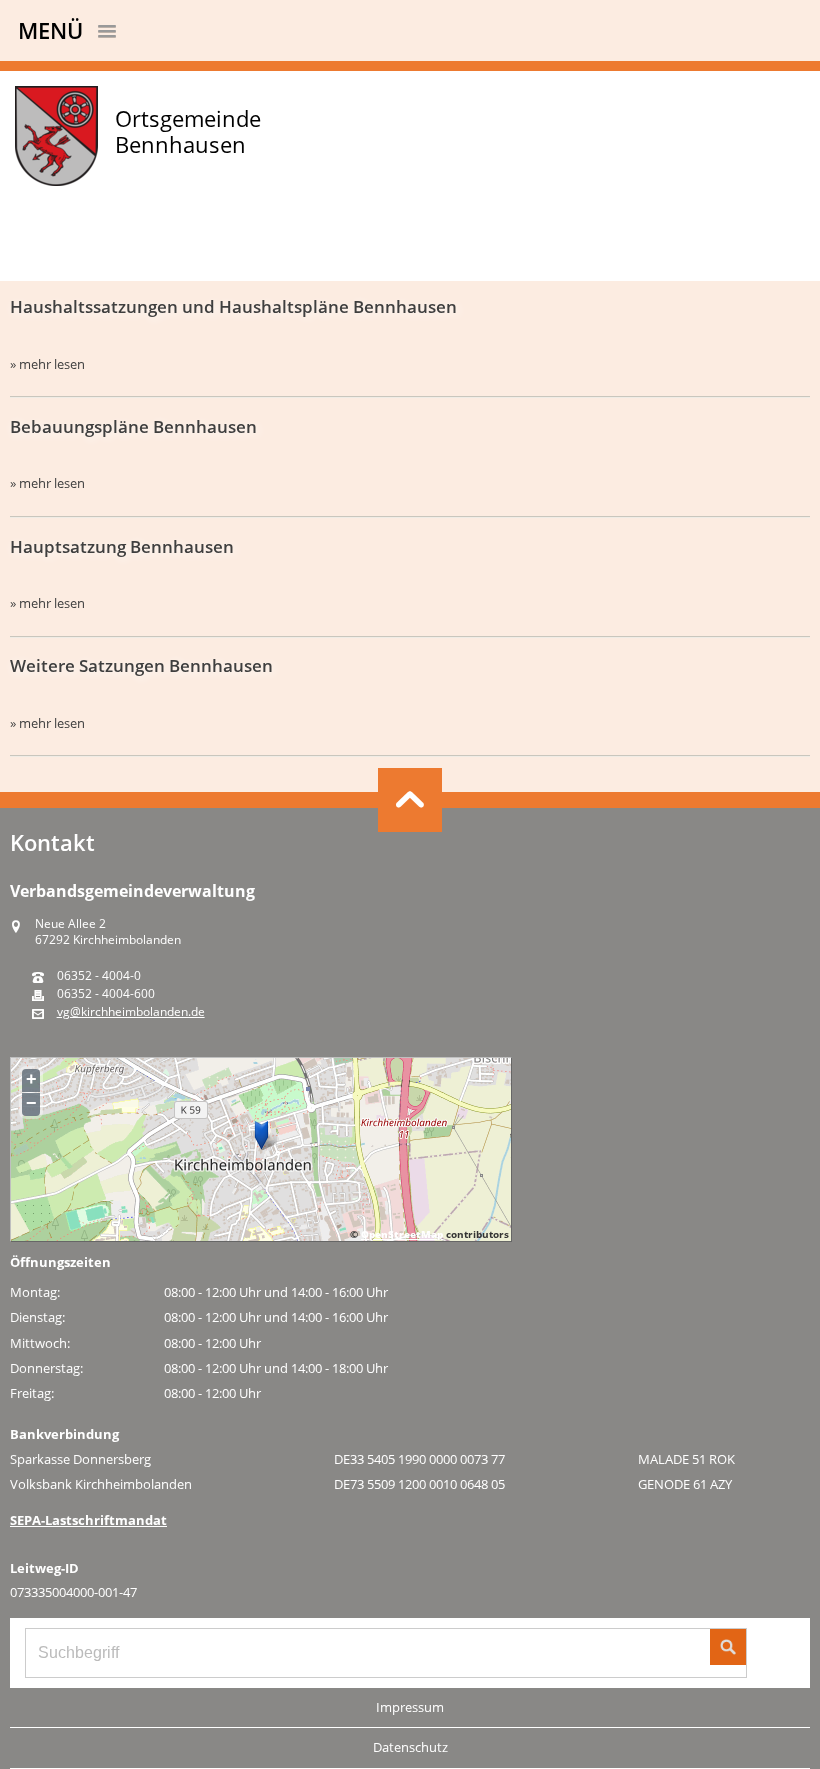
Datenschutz (410, 1747)
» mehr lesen (47, 364)
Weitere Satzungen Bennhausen (141, 665)
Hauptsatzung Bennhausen (122, 546)
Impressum (410, 1707)
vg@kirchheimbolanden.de (131, 1012)
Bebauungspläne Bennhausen (133, 426)
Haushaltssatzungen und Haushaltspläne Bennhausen (233, 306)
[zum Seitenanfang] (410, 800)
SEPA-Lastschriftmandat (88, 1520)
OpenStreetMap (402, 1234)
